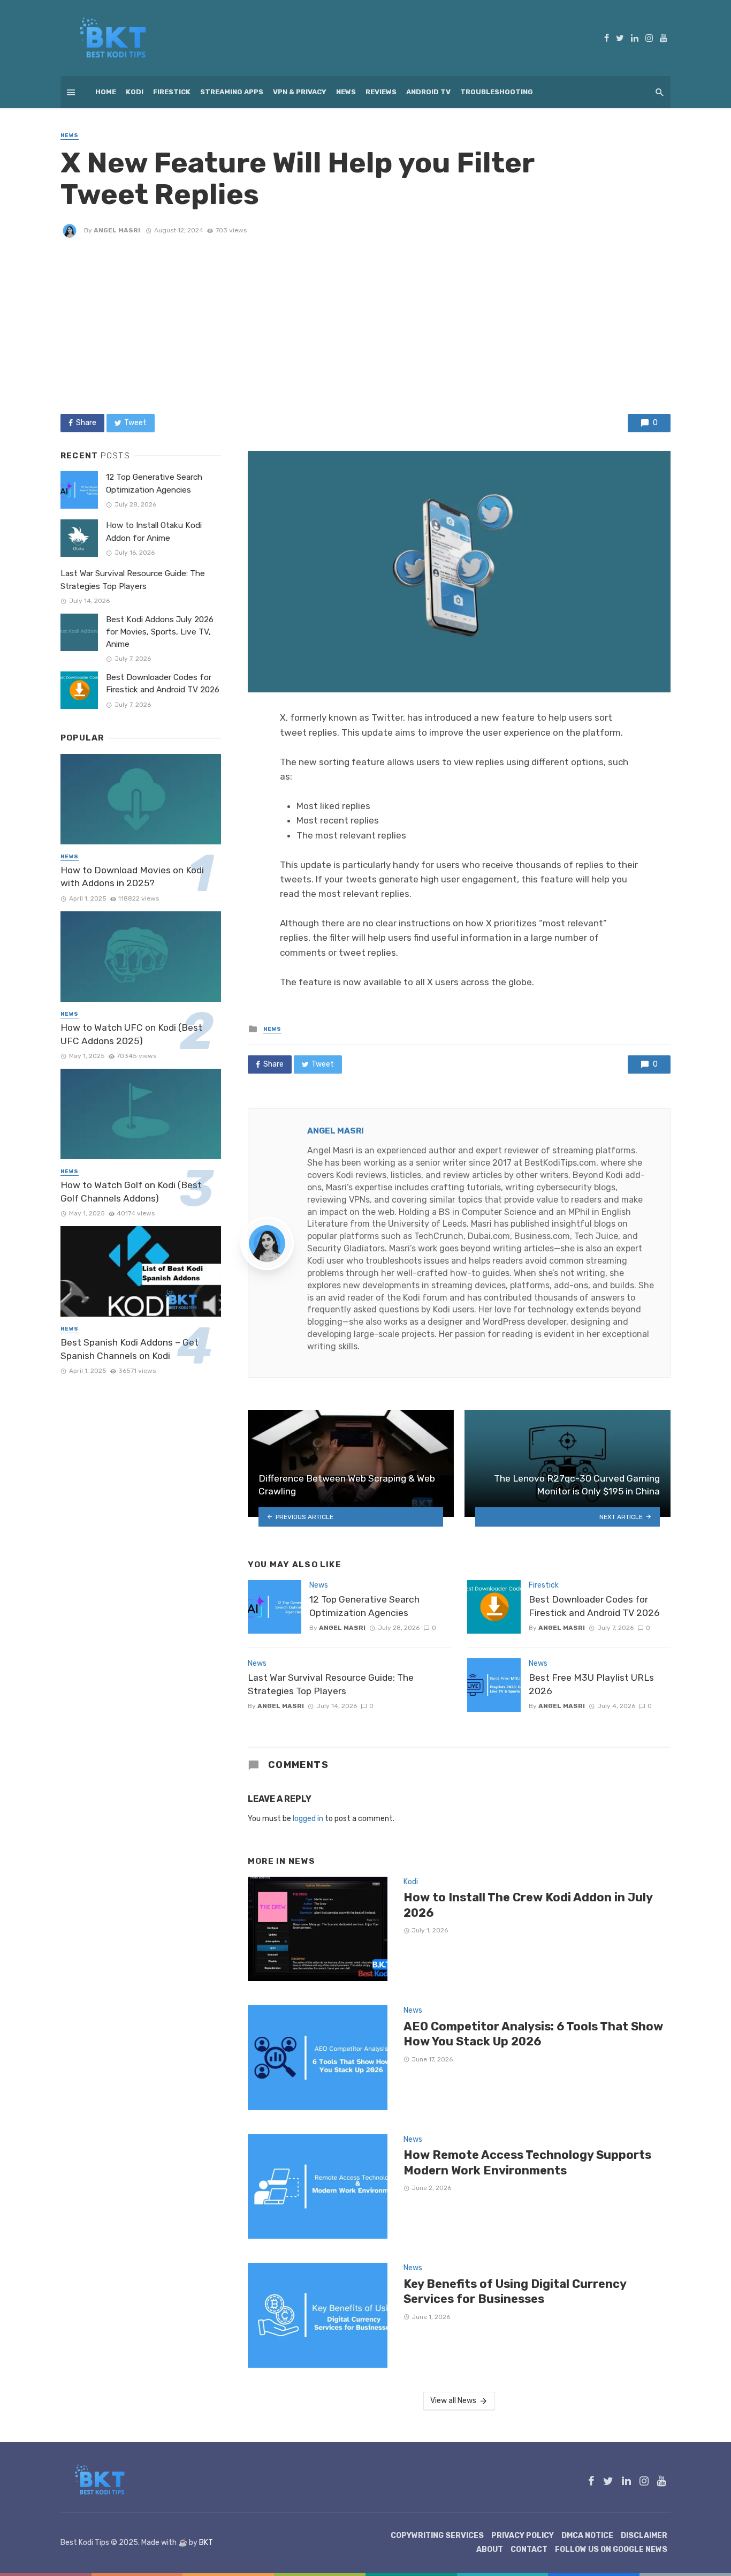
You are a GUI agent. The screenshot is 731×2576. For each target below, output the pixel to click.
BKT (206, 2543)
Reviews (381, 92)
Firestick (172, 92)
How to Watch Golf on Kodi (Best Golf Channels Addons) (131, 1192)
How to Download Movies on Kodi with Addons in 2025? (132, 877)
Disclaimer (644, 2536)
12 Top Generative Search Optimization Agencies (364, 1606)
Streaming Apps (232, 92)
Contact (529, 2549)
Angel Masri (117, 230)
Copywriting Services (437, 2536)
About (490, 2549)
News (346, 92)
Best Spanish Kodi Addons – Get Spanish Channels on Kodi (130, 1349)
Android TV (428, 92)
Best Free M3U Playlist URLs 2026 (591, 1684)
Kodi (135, 92)
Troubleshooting (497, 92)
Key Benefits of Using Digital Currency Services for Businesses (515, 2291)
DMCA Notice (587, 2536)
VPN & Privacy (300, 92)
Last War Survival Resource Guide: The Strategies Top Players (331, 1684)
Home (106, 92)
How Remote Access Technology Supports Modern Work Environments (527, 2162)
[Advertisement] (365, 326)
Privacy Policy (523, 2536)
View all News (453, 2401)
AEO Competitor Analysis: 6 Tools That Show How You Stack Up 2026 (533, 2034)
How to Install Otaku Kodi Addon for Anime (154, 531)
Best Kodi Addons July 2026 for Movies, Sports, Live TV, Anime (160, 632)
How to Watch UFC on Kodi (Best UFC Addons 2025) (131, 1034)
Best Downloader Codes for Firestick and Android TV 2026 (594, 1606)
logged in (308, 1819)
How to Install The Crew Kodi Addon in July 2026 (528, 1905)
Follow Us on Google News (611, 2549)
